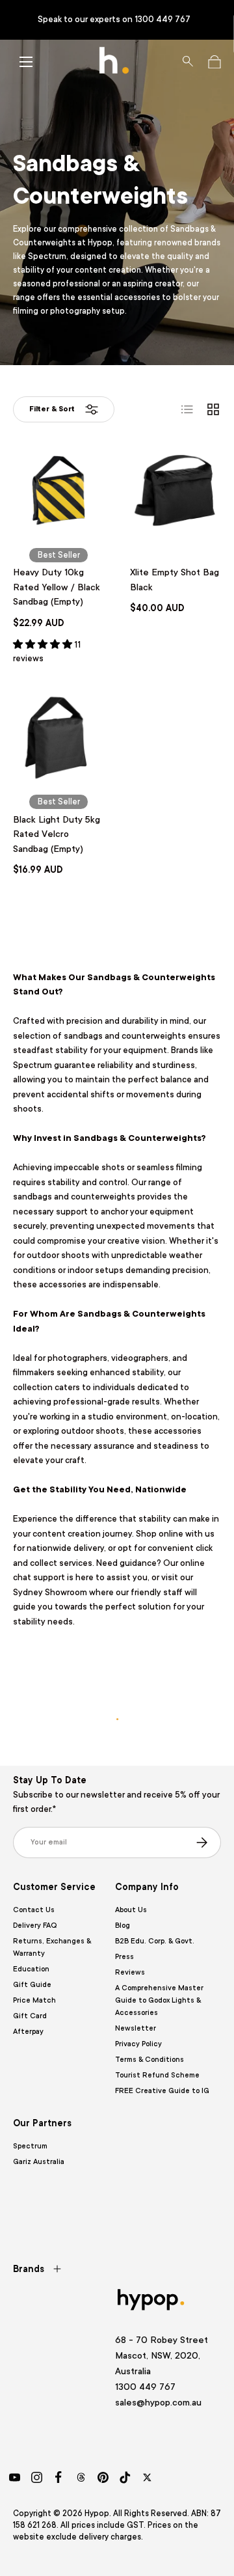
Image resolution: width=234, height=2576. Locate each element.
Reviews (130, 1972)
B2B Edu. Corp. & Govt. (155, 1941)
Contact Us (34, 1910)
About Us (131, 1910)
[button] (214, 62)
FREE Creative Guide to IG (162, 2091)
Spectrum (30, 2146)
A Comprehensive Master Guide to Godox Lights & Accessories (159, 2000)
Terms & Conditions (149, 2060)
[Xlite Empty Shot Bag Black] (175, 491)
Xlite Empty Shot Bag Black (175, 580)
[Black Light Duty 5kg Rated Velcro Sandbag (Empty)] (58, 738)
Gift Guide (32, 1985)
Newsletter (136, 2028)
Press (124, 1957)
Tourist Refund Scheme (157, 2075)
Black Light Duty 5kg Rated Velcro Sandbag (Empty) (57, 834)
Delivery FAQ (35, 1925)
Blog (123, 1925)
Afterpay (28, 2032)
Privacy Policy (138, 2044)
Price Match (34, 2000)
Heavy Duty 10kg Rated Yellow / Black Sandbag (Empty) (57, 587)
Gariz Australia (39, 2162)
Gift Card (30, 2016)
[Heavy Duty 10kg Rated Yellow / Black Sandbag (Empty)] (58, 491)
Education (31, 1969)
